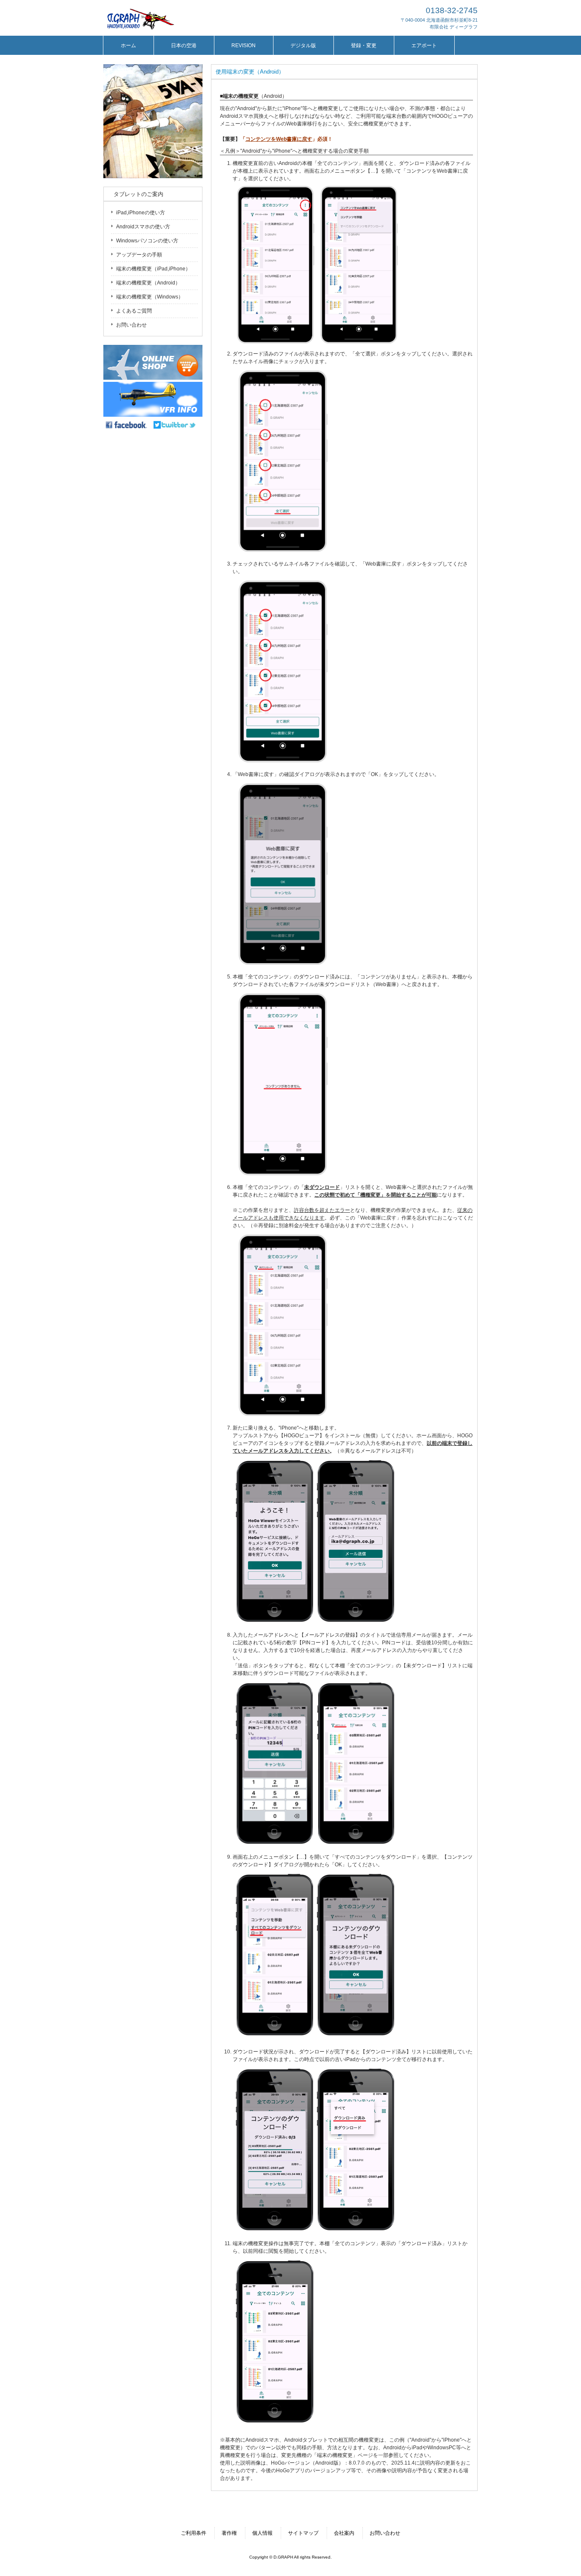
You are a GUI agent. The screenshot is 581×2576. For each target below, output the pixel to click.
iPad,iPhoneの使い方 (141, 213)
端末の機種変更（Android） (148, 283)
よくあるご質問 (134, 311)
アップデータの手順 (139, 255)
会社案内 (344, 2533)
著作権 (229, 2533)
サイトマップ (303, 2533)
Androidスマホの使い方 (143, 227)
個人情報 (262, 2533)
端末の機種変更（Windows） (150, 297)
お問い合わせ (131, 325)
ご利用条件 (194, 2533)
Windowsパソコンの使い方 (147, 241)
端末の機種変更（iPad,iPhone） (153, 269)
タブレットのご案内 (136, 194)
